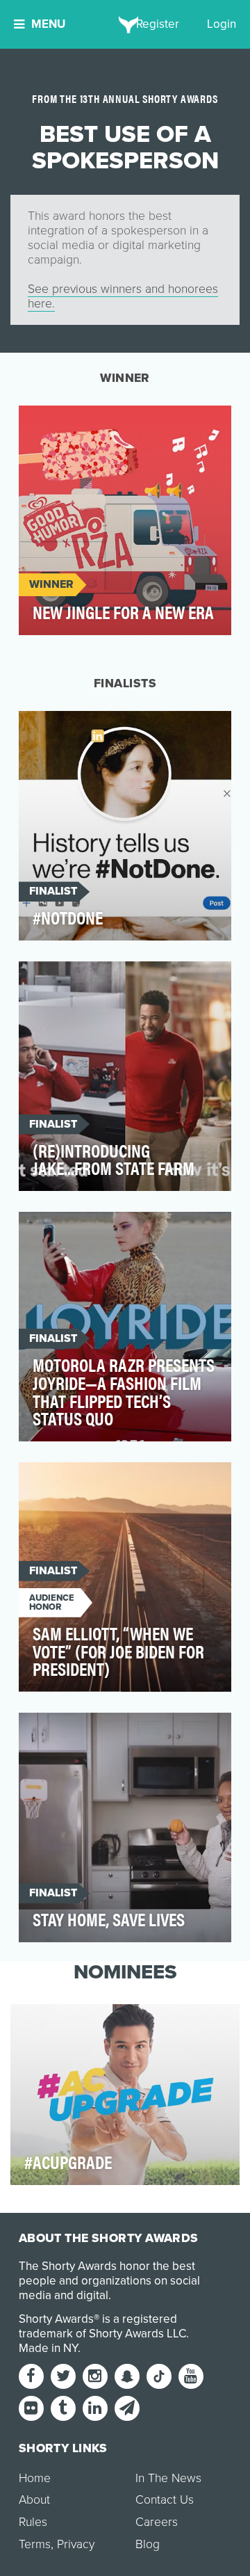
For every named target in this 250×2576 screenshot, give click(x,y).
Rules (33, 2522)
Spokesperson (70, 424)
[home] (125, 24)
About (34, 2500)
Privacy (76, 2544)
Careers (157, 2522)
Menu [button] (48, 24)
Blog (148, 2544)
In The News (168, 2478)
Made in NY (48, 2348)
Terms (35, 2544)
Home (35, 2478)
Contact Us (165, 2500)
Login (222, 24)
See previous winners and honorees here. (123, 296)
